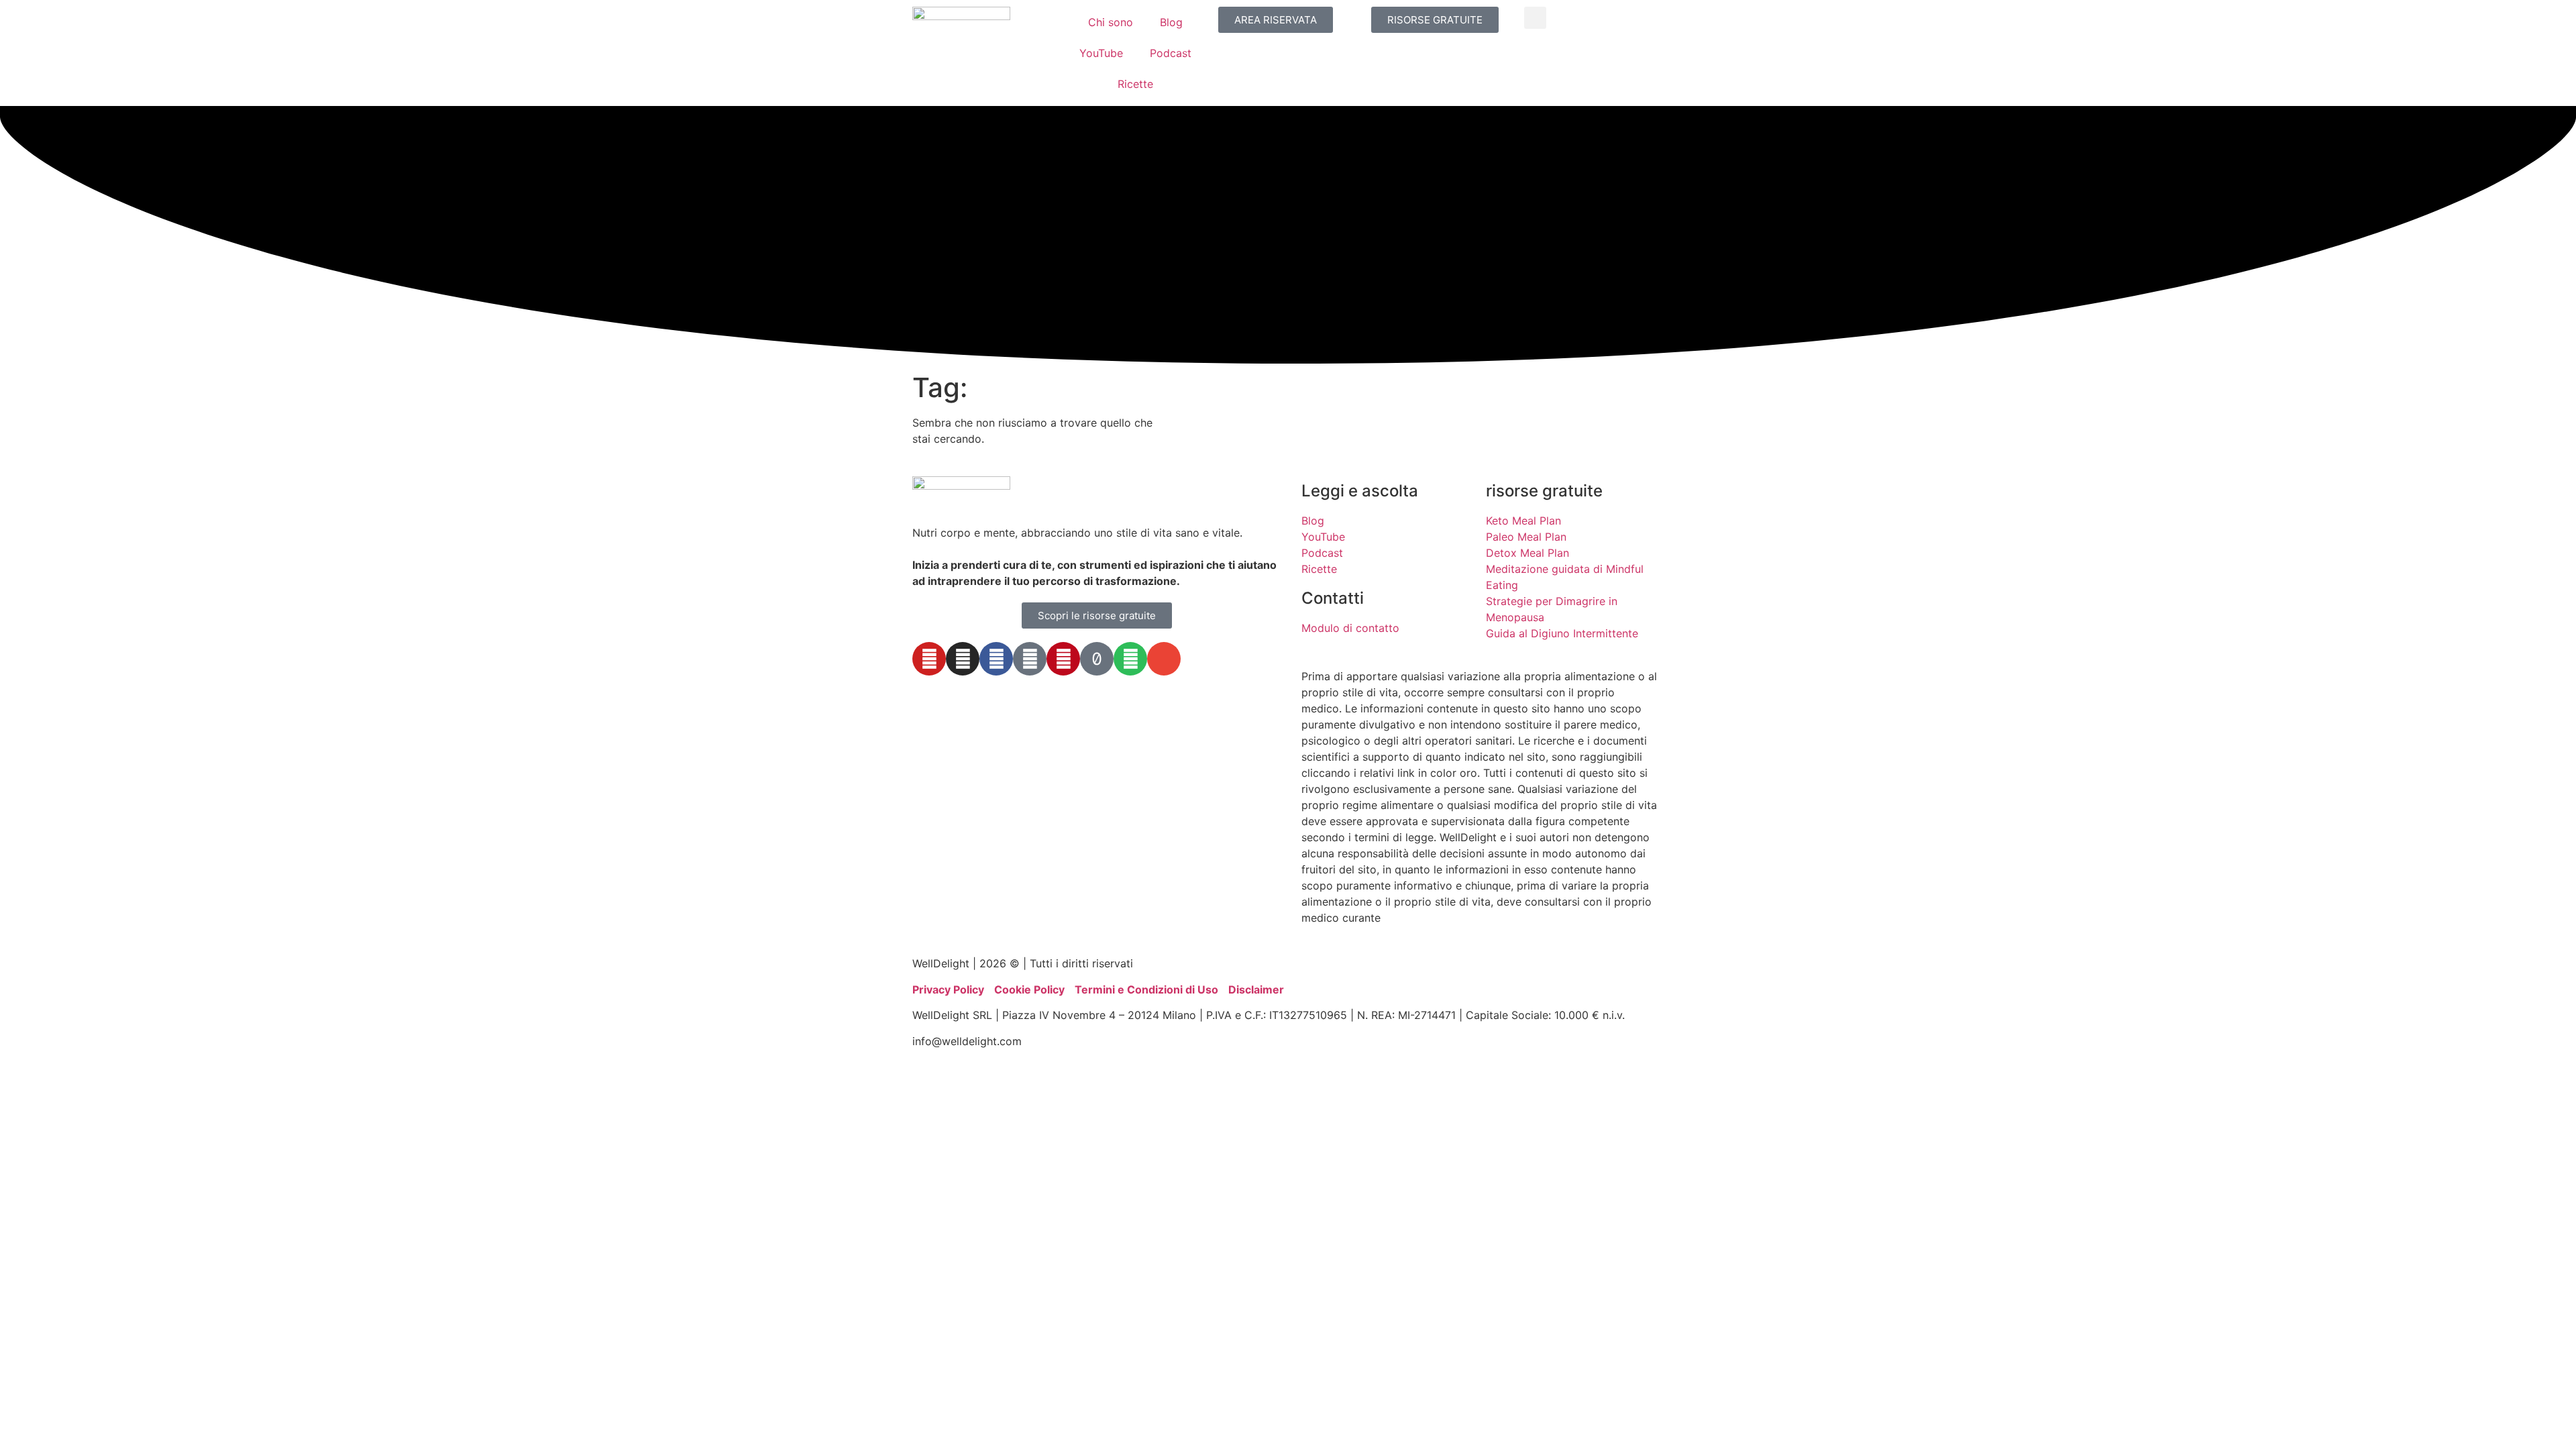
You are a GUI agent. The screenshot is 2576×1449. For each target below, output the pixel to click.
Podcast (1171, 53)
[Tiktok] (1097, 659)
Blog (1171, 22)
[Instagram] (963, 659)
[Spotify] (1130, 659)
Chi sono (1111, 22)
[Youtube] (929, 659)
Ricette (1135, 84)
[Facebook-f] (996, 659)
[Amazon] (1030, 659)
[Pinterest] (1063, 659)
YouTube (1101, 53)
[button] (1535, 18)
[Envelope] (1164, 659)
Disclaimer (1256, 989)
